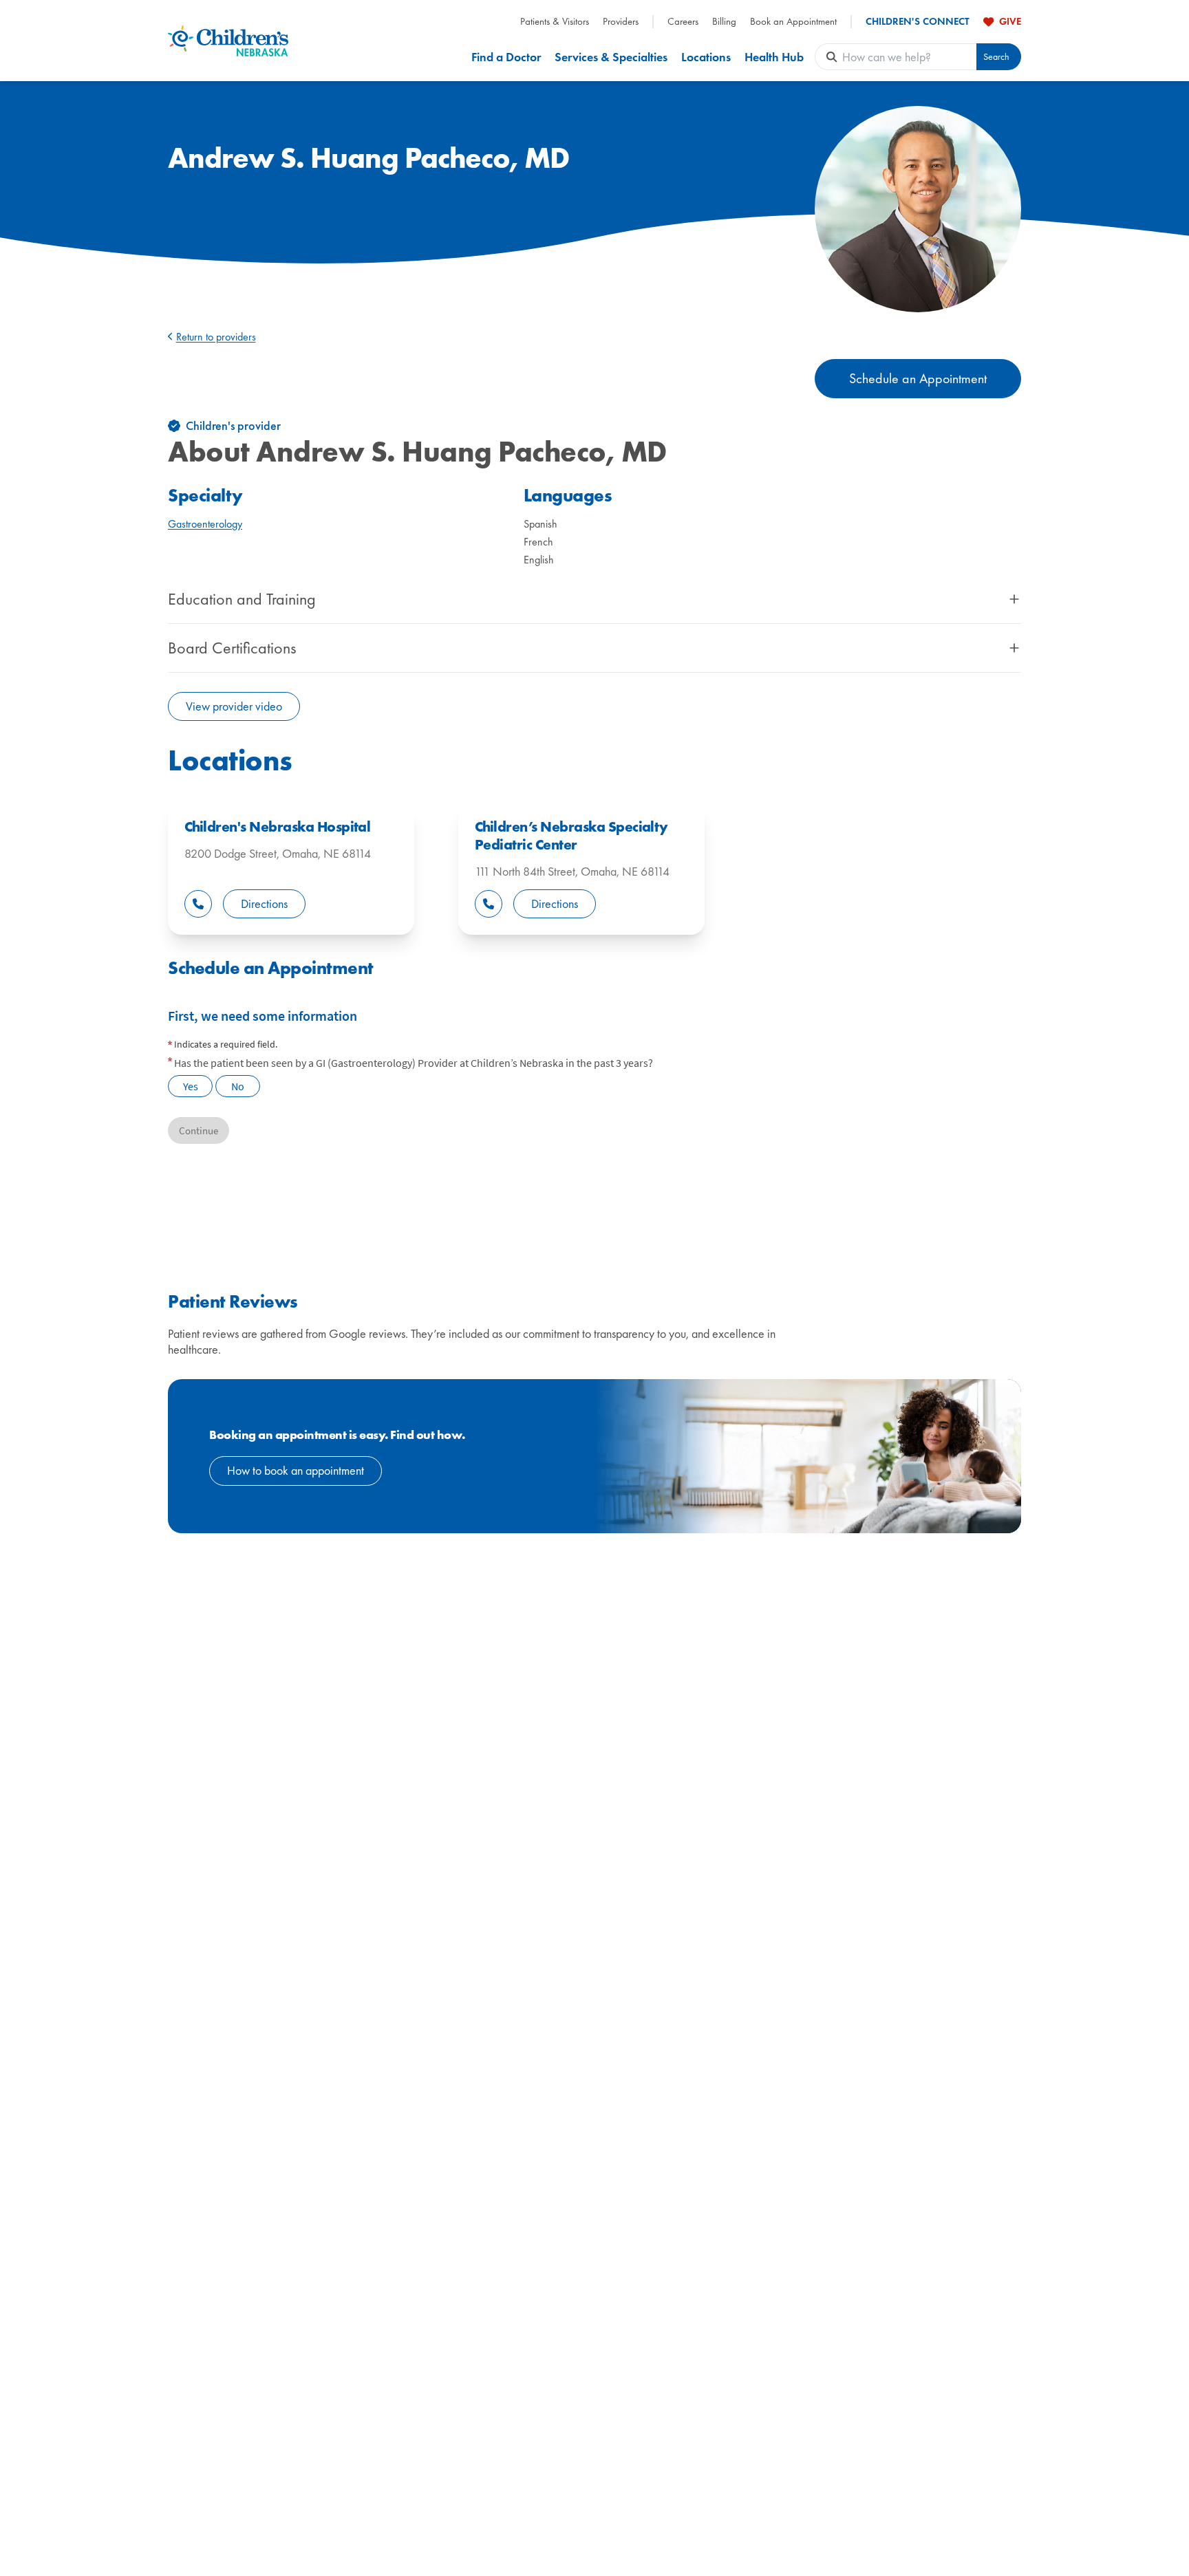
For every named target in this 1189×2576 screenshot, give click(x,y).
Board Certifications (232, 648)
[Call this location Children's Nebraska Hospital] (198, 904)
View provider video (234, 706)
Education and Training (242, 599)
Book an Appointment (793, 22)
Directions (264, 903)
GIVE (1010, 21)
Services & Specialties (611, 57)
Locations (706, 57)
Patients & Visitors (555, 22)
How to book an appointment (296, 1470)
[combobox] (909, 57)
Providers (621, 22)
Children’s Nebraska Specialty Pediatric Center (571, 836)
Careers (683, 22)
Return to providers (216, 337)
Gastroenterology (205, 524)
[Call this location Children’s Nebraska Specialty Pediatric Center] (489, 904)
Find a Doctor (506, 57)
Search (996, 57)
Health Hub (774, 57)
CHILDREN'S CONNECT (918, 22)
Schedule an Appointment (918, 378)
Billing (724, 22)
